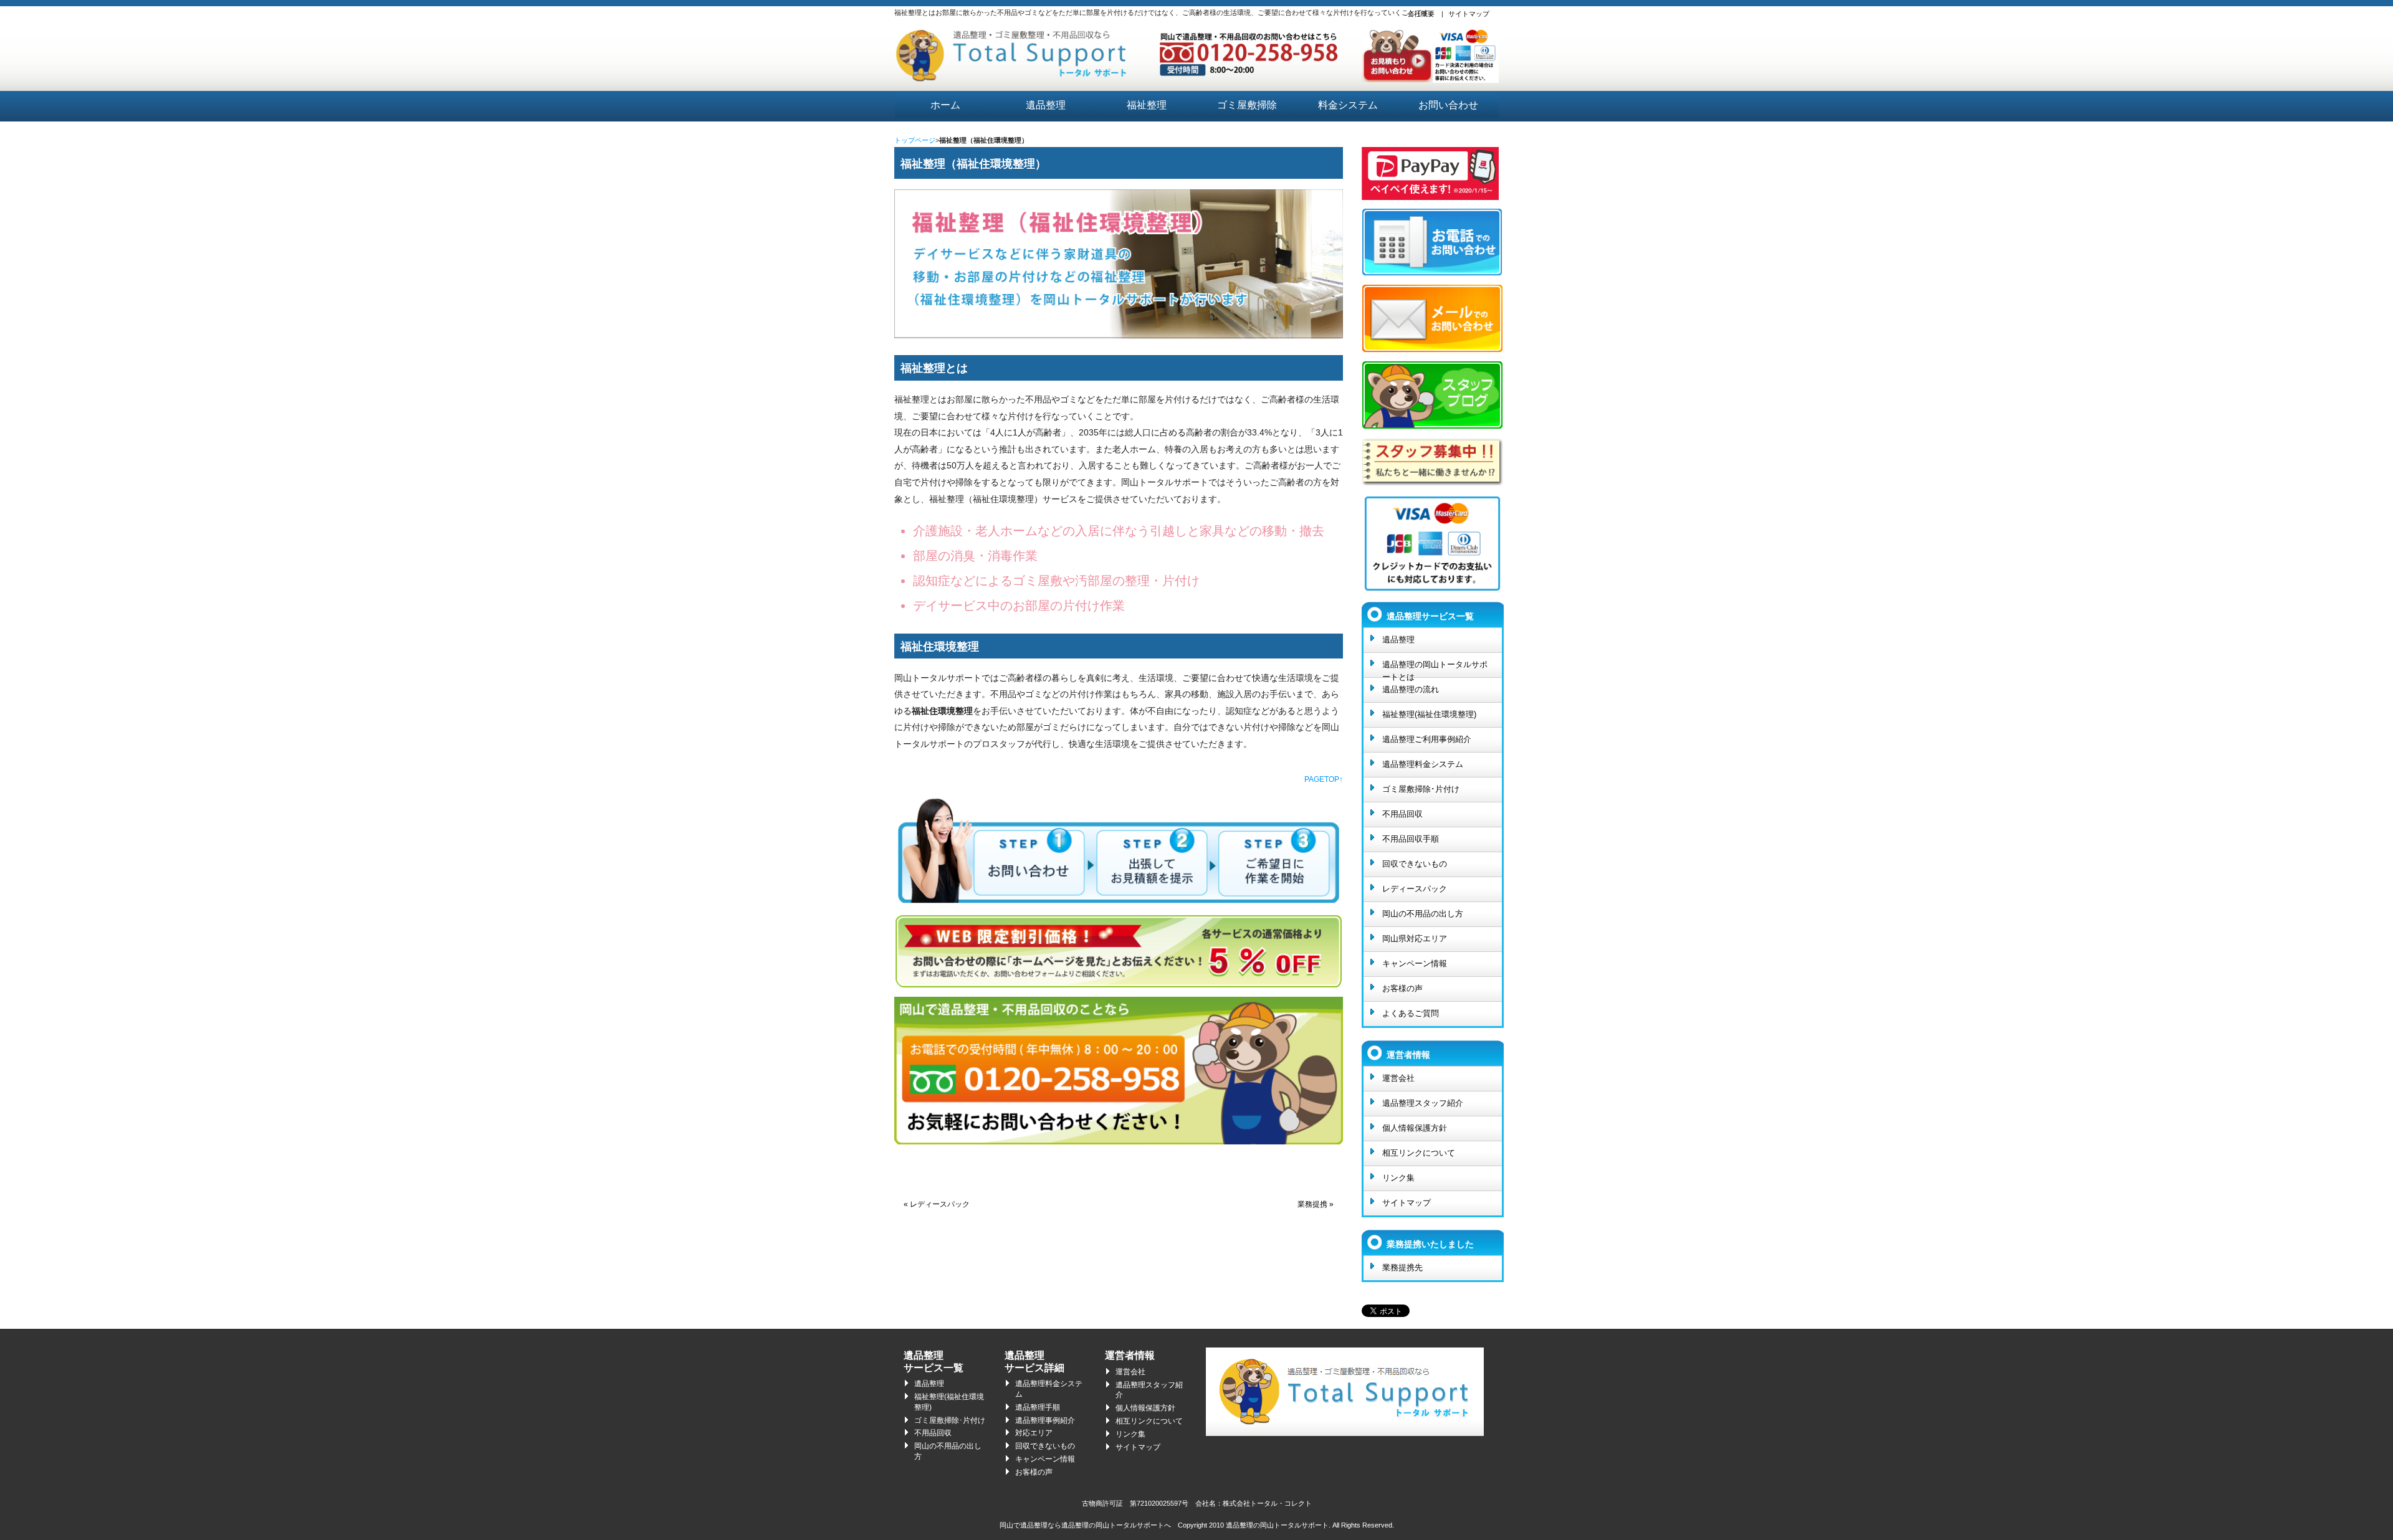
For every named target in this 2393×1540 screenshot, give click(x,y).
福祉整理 (1147, 105)
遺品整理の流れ (1411, 689)
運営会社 (1398, 1078)
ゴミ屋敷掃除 (1247, 105)
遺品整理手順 (1038, 1407)
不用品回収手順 (1411, 839)
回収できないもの (1415, 864)
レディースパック (1415, 889)
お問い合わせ (1448, 105)
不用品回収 (1402, 814)
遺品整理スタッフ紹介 (1423, 1103)
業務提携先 (1402, 1267)
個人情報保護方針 (1415, 1128)
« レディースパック (937, 1204)
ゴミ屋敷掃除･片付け (1421, 789)
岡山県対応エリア (1415, 939)
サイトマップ (1469, 14)
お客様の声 (1402, 988)
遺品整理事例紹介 (1045, 1420)
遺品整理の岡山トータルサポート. (1278, 1525)
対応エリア (1034, 1433)
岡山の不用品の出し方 (1423, 914)
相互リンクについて (1419, 1153)
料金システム (1348, 105)
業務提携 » (1316, 1204)
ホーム (945, 105)
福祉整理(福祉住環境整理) (1429, 714)
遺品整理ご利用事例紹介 (1427, 739)
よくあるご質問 (1411, 1013)
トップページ (915, 140)
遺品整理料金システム (1423, 764)
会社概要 (1421, 14)
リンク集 (1398, 1178)
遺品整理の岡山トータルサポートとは (1435, 668)
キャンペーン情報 (1415, 963)
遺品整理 (1046, 105)
